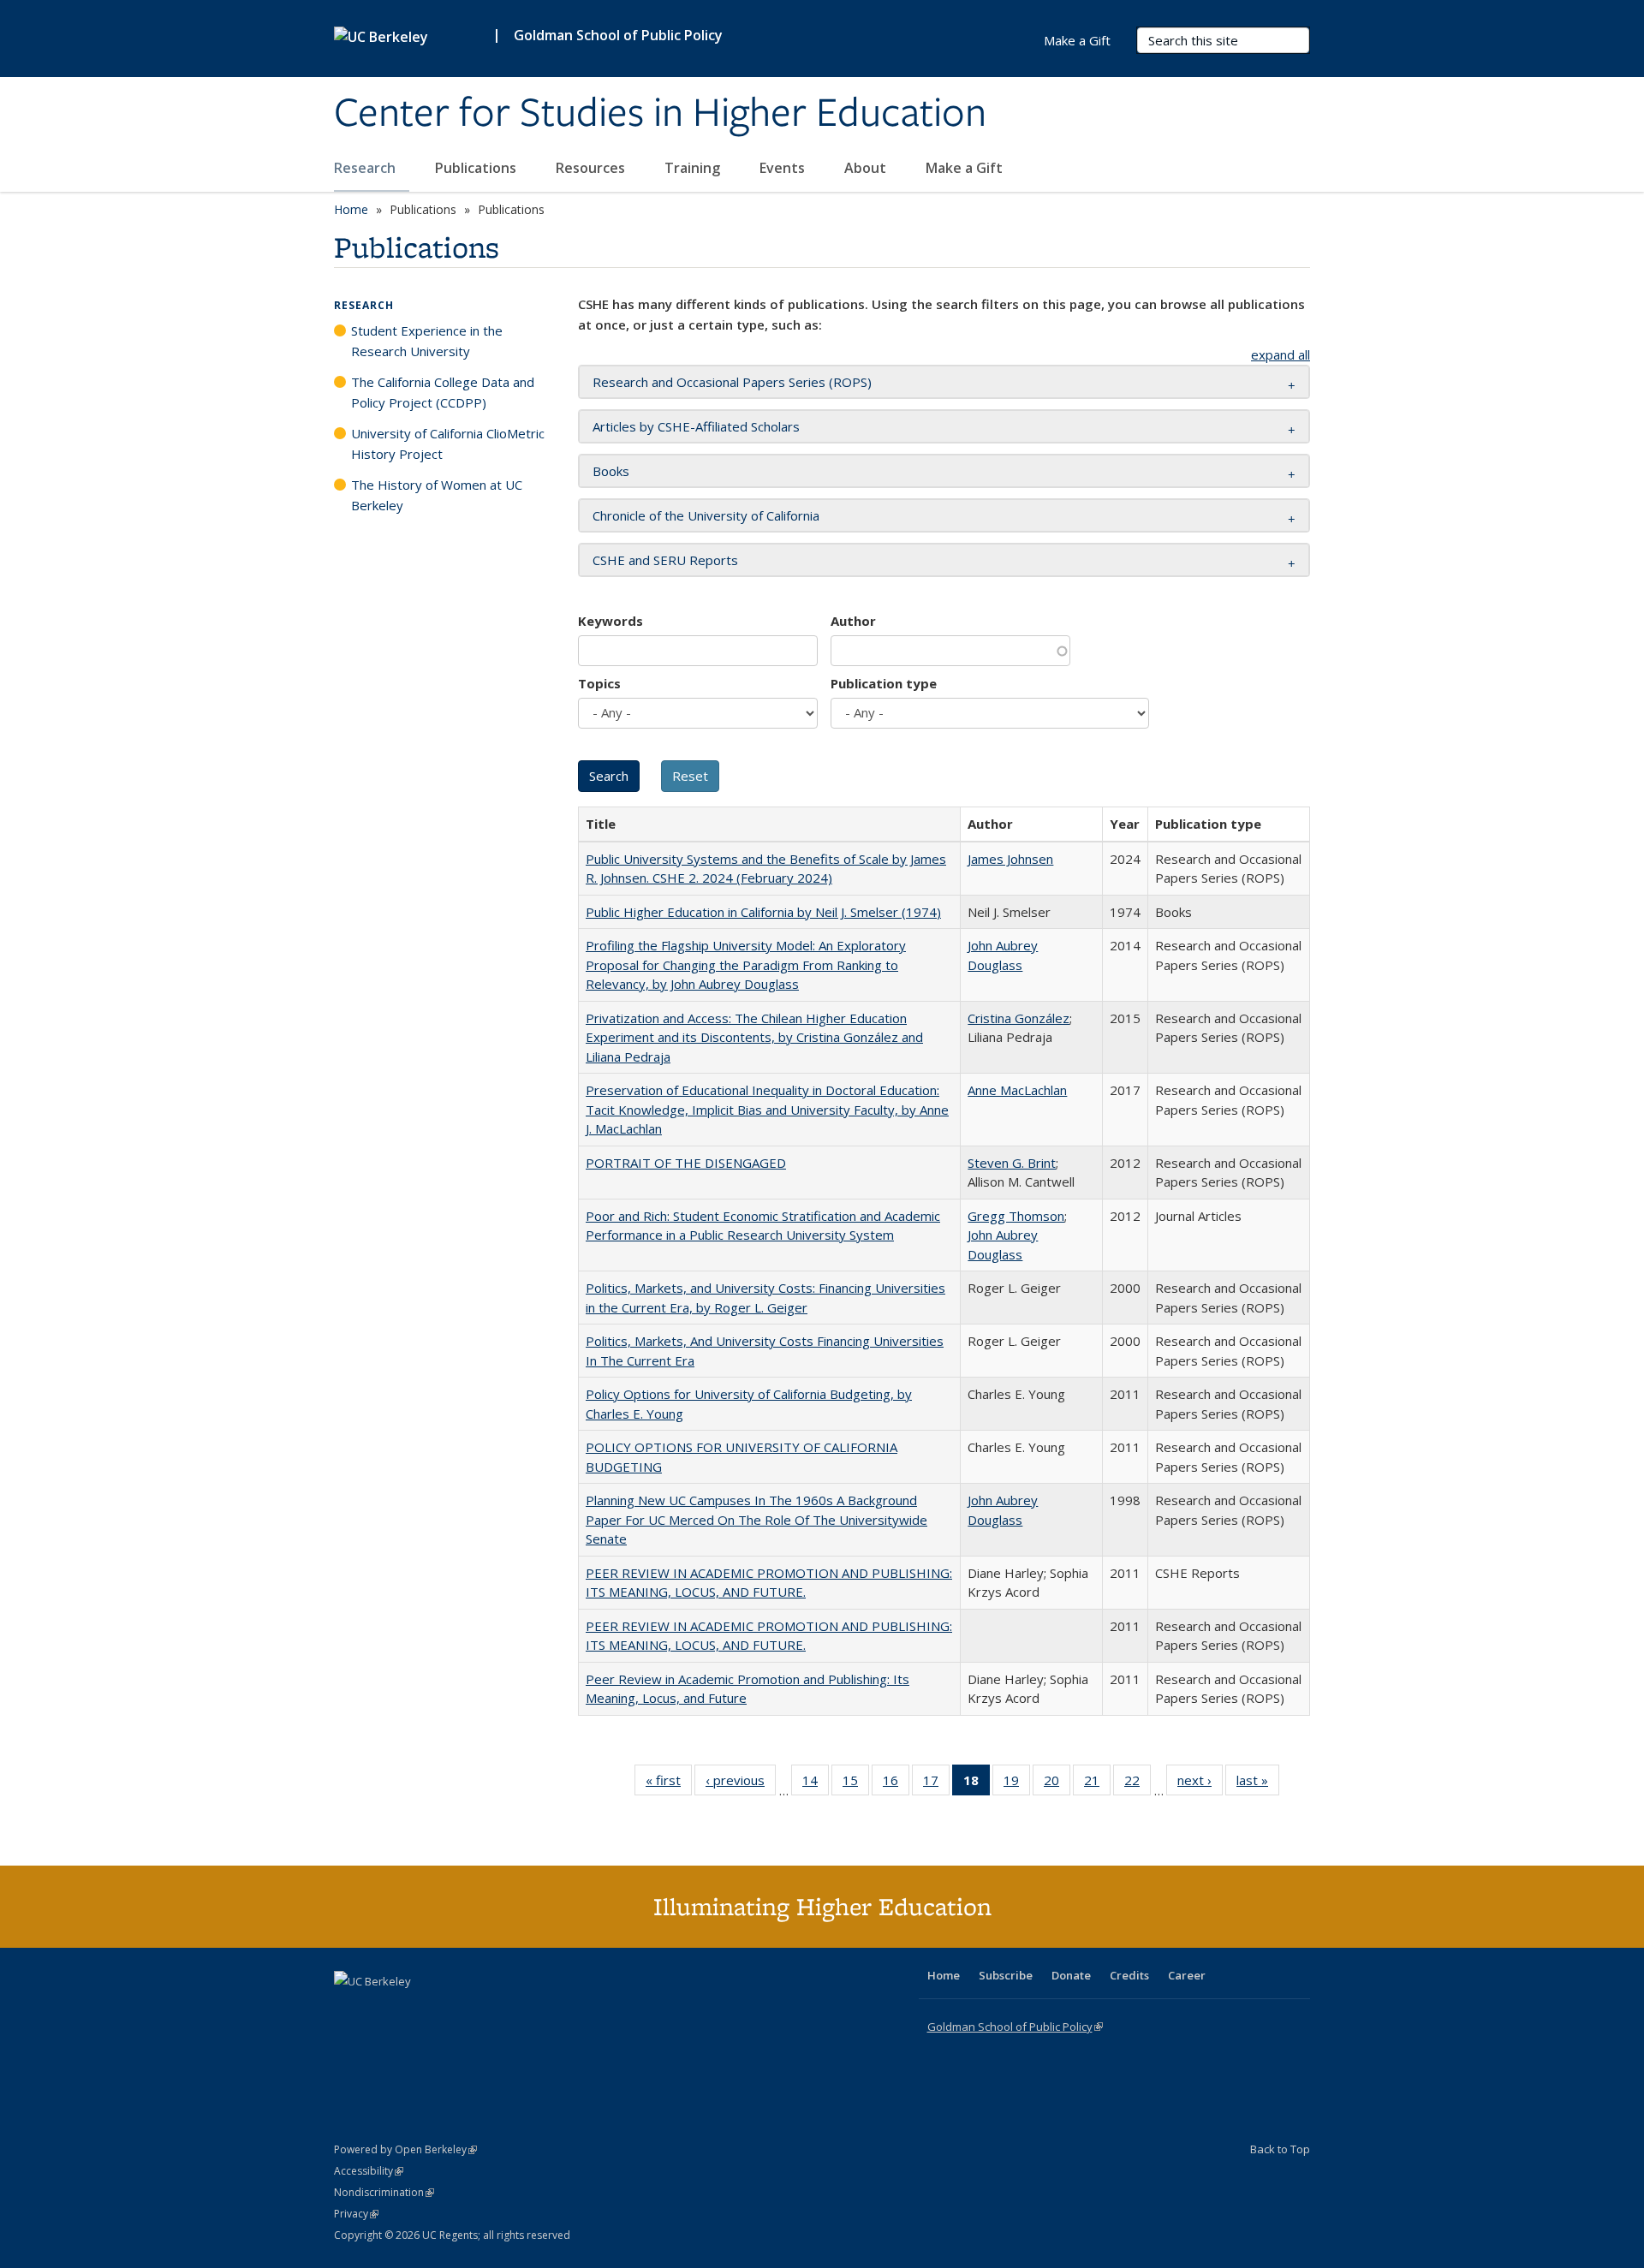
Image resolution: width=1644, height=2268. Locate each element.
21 (1097, 1784)
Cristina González (1019, 1018)
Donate (1071, 1975)
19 (1017, 1784)
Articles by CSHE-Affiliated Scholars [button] (696, 426)
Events (784, 168)
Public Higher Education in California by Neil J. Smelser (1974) (763, 912)
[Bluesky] (483, 2010)
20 (1057, 1784)
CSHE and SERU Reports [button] (665, 560)
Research (366, 168)
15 (856, 1784)
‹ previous (741, 1784)
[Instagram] (450, 2010)
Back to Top (1280, 2149)
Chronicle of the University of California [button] (706, 515)
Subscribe (1006, 1975)
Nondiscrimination (384, 2192)
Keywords (611, 621)
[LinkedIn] (383, 2010)
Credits (1129, 1975)
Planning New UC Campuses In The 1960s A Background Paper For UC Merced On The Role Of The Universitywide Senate (756, 1519)
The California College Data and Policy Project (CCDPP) (443, 392)
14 (816, 1784)
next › (1200, 1784)
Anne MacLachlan (1017, 1090)
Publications (477, 168)
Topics (599, 683)
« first (669, 1784)
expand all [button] (1281, 354)
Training (694, 168)
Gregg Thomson (1016, 1216)
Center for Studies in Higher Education (660, 114)
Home (351, 209)
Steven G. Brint (1012, 1163)
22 (1138, 1784)
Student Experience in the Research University (427, 341)
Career (1187, 1975)
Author (853, 621)
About (867, 168)
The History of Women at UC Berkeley (437, 495)
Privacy (356, 2214)
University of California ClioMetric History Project (448, 443)
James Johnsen (1010, 859)
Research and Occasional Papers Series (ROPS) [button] (732, 382)
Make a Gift (964, 168)
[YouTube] (416, 2010)
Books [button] (611, 471)
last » (1258, 1784)
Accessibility (369, 2171)
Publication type (884, 683)
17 (936, 1784)
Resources (592, 168)
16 (896, 1784)
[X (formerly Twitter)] (349, 2010)
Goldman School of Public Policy (618, 35)
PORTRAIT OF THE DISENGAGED (686, 1163)
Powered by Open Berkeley (405, 2149)
